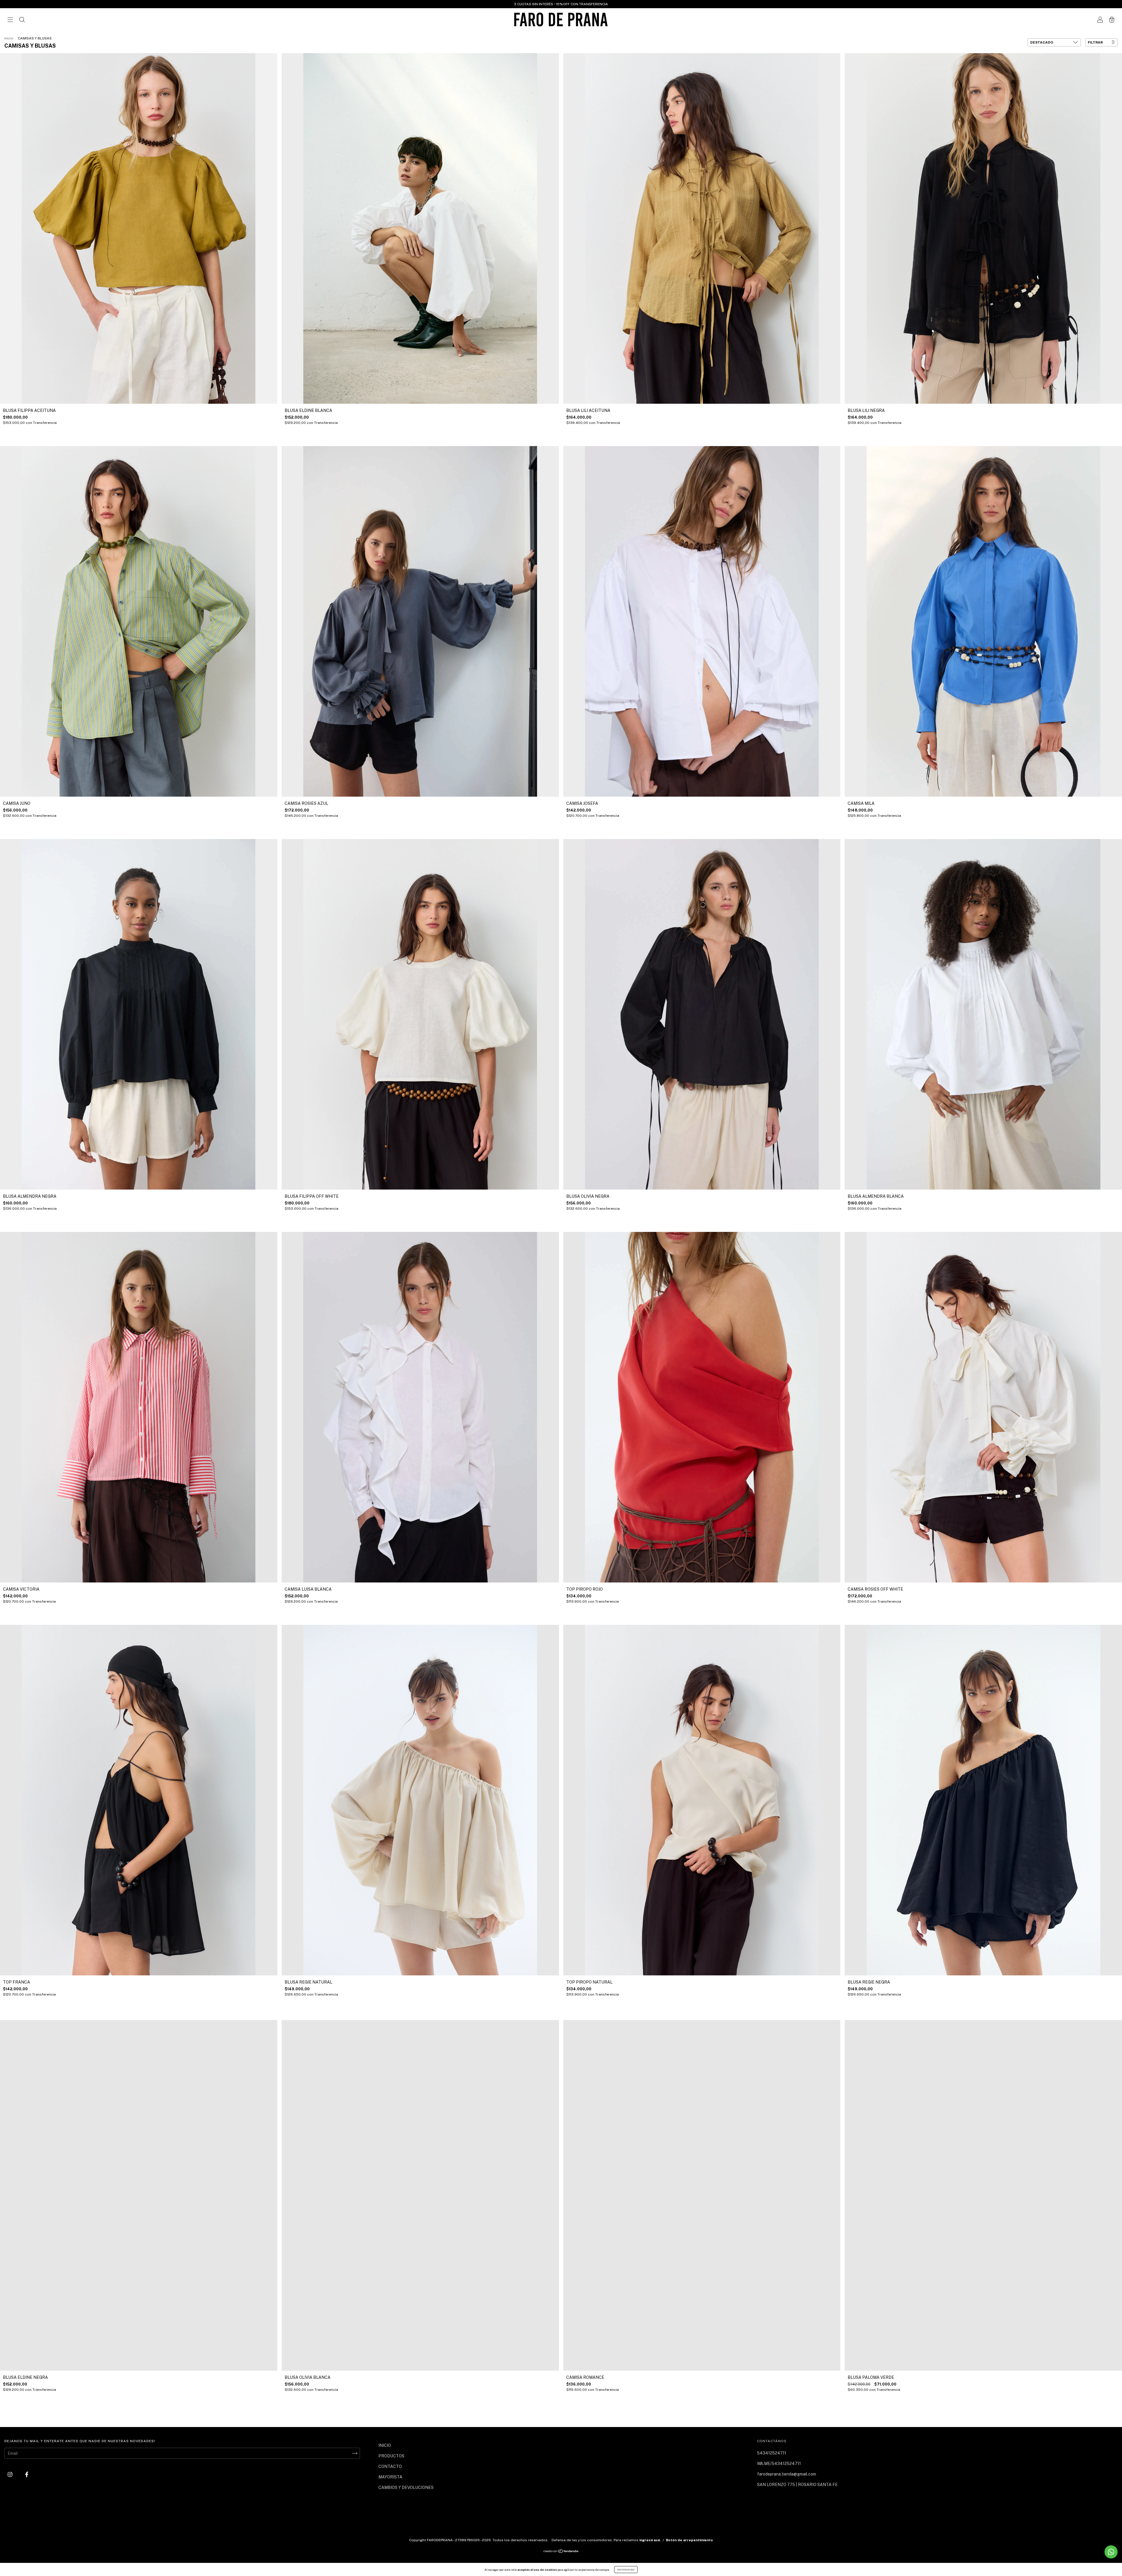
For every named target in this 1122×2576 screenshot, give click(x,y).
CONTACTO (390, 2466)
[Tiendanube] (561, 2552)
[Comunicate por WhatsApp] (1111, 2552)
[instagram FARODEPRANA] (11, 2474)
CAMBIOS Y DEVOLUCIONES (406, 2487)
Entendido (626, 2570)
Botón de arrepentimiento (689, 2540)
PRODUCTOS (391, 2456)
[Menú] (10, 20)
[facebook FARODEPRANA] (27, 2474)
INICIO (385, 2445)
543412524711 (772, 2453)
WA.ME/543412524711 (779, 2464)
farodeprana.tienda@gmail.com (787, 2474)
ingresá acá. (650, 2540)
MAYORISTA (390, 2477)
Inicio (9, 38)
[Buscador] (22, 20)
